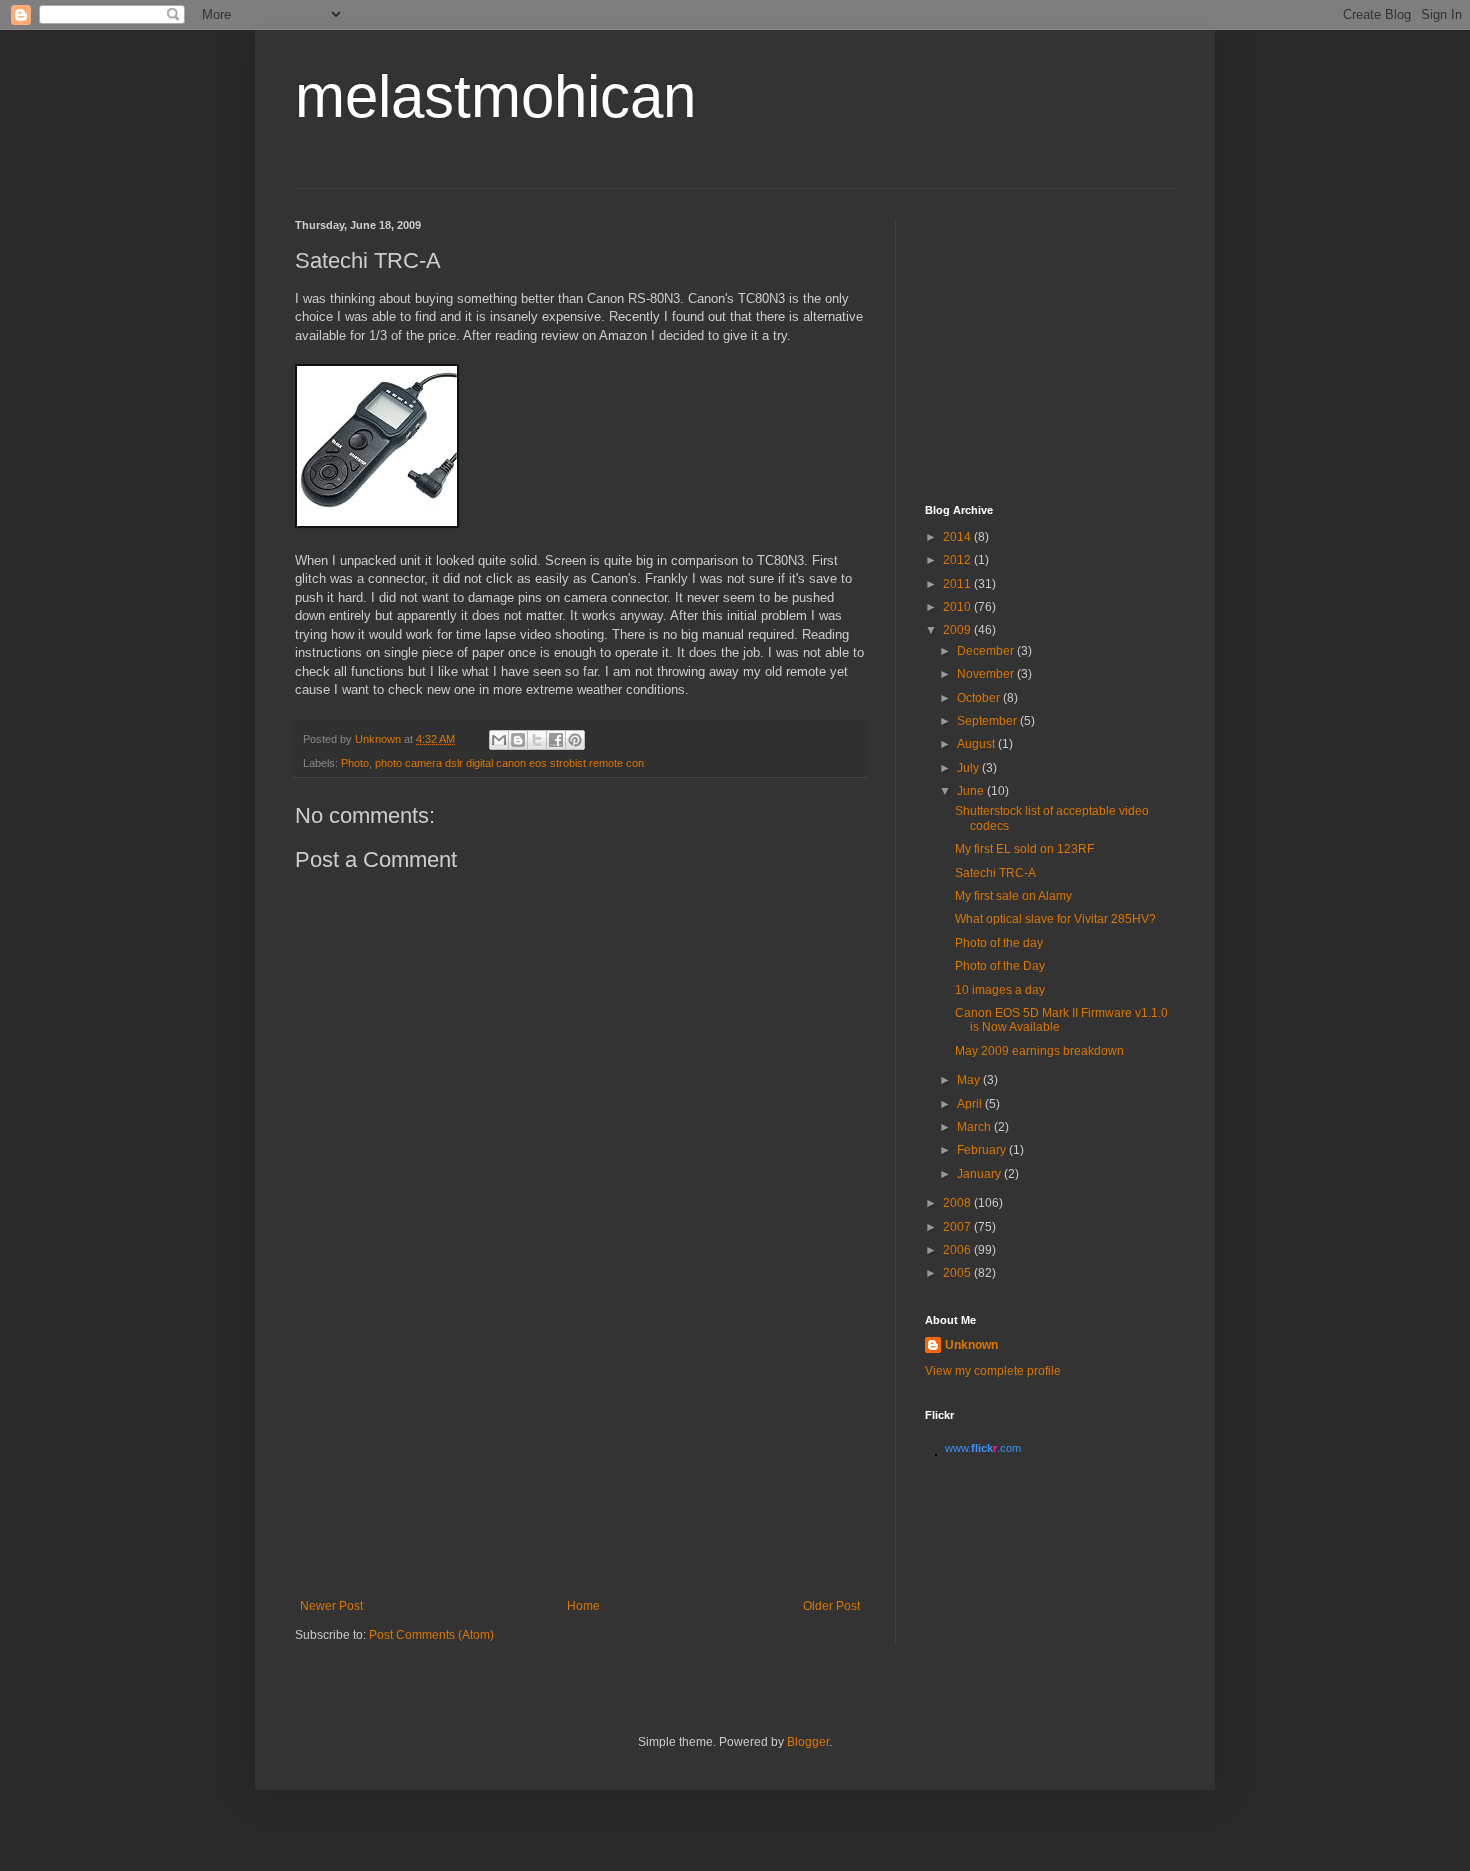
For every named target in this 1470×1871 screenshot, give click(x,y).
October (980, 698)
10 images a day (1000, 990)
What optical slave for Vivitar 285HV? (1055, 919)
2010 (958, 607)
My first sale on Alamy (1013, 896)
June (972, 791)
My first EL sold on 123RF (1024, 849)
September (988, 721)
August (977, 744)
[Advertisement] (580, 1449)
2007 (958, 1227)
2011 (958, 584)
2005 (958, 1273)
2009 (958, 630)
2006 (958, 1250)
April (971, 1104)
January (980, 1174)
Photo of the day (999, 943)
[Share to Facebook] (556, 740)
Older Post (831, 1606)
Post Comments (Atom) (431, 1635)
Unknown (971, 1345)
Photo (355, 763)
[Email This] (499, 740)
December (987, 651)
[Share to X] (537, 740)
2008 (958, 1203)
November (987, 674)
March (975, 1127)
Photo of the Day (1000, 966)
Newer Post (331, 1606)
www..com (983, 1448)
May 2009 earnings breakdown (1039, 1051)
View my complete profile (993, 1371)
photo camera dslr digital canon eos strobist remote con (509, 763)
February (983, 1150)
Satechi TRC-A (995, 873)
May (970, 1080)
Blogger (808, 1742)
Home (583, 1606)
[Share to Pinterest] (575, 740)
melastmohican (495, 96)
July (969, 768)
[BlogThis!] (518, 740)
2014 (958, 537)
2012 (958, 560)
